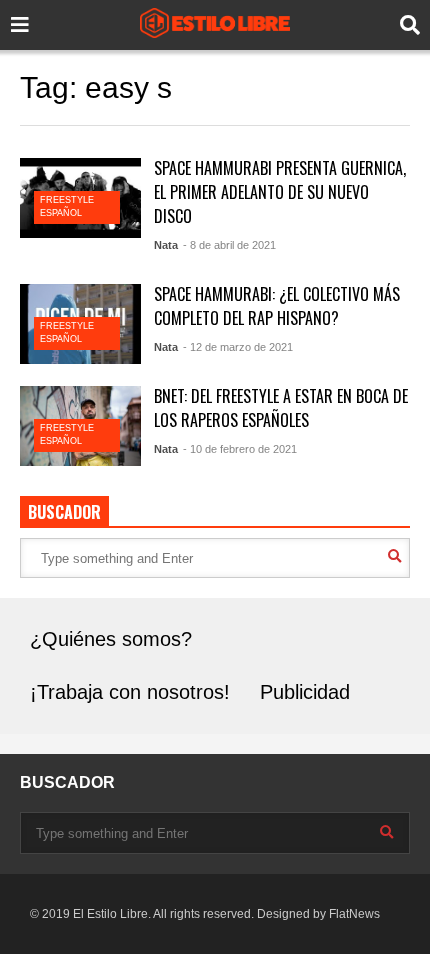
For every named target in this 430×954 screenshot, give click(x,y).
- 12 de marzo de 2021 (238, 347)
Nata (166, 245)
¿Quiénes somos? (111, 639)
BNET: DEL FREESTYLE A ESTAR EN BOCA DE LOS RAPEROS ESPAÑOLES (281, 408)
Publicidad (305, 692)
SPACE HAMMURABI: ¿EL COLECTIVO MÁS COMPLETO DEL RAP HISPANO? (277, 306)
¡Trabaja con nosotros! (130, 692)
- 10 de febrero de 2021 (240, 449)
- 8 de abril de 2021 (229, 245)
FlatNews (354, 914)
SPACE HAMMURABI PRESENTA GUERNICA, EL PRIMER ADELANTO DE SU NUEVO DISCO (280, 192)
